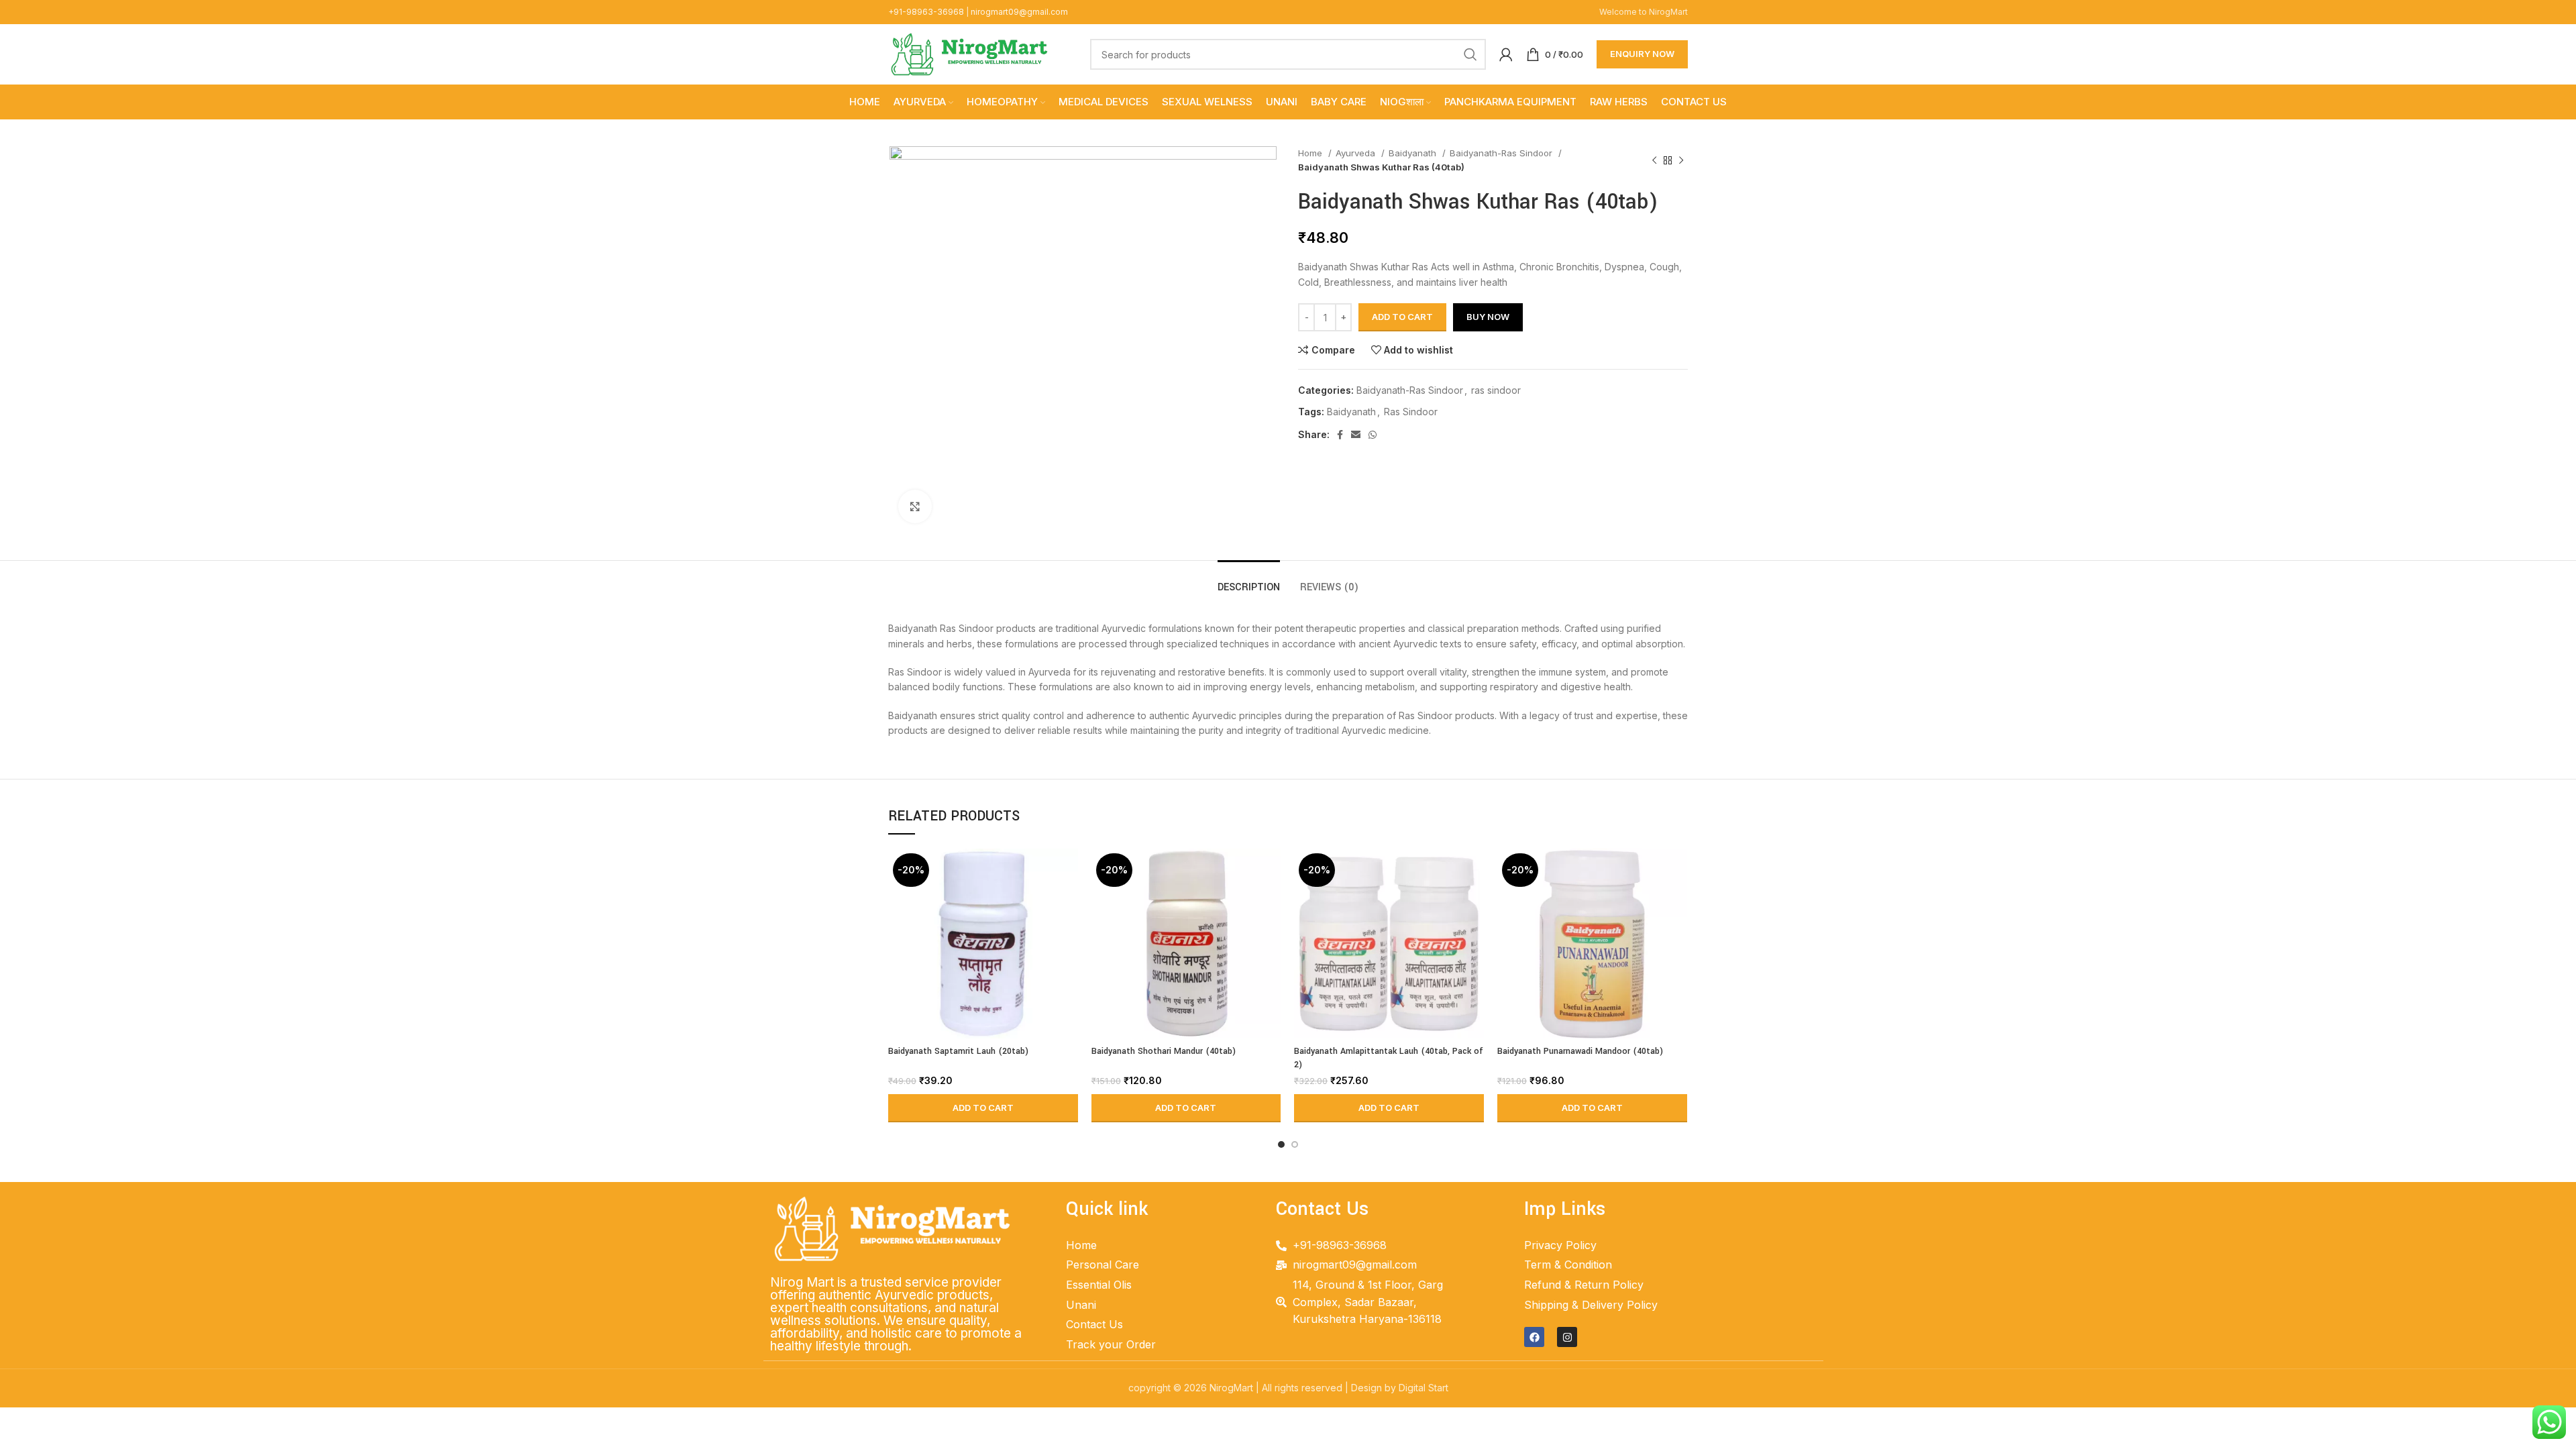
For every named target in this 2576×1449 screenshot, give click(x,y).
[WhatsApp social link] (1373, 435)
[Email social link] (1356, 435)
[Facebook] (1534, 1337)
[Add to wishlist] (1068, 931)
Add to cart (1402, 317)
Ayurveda (1357, 153)
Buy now (1488, 317)
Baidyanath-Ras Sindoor (1502, 153)
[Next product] (1681, 160)
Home (1311, 153)
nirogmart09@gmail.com (1019, 12)
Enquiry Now (1642, 54)
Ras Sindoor (1411, 412)
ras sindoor (1496, 390)
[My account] (1506, 54)
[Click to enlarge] (915, 506)
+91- (926, 12)
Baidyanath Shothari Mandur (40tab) (1164, 1051)
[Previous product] (1654, 160)
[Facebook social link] (1340, 435)
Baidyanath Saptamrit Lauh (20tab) (958, 1051)
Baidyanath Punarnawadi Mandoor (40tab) (1580, 1051)
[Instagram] (1567, 1337)
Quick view (1068, 901)
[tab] (1249, 581)
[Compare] (1068, 870)
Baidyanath (1414, 153)
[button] (983, 1108)
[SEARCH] (1470, 54)
